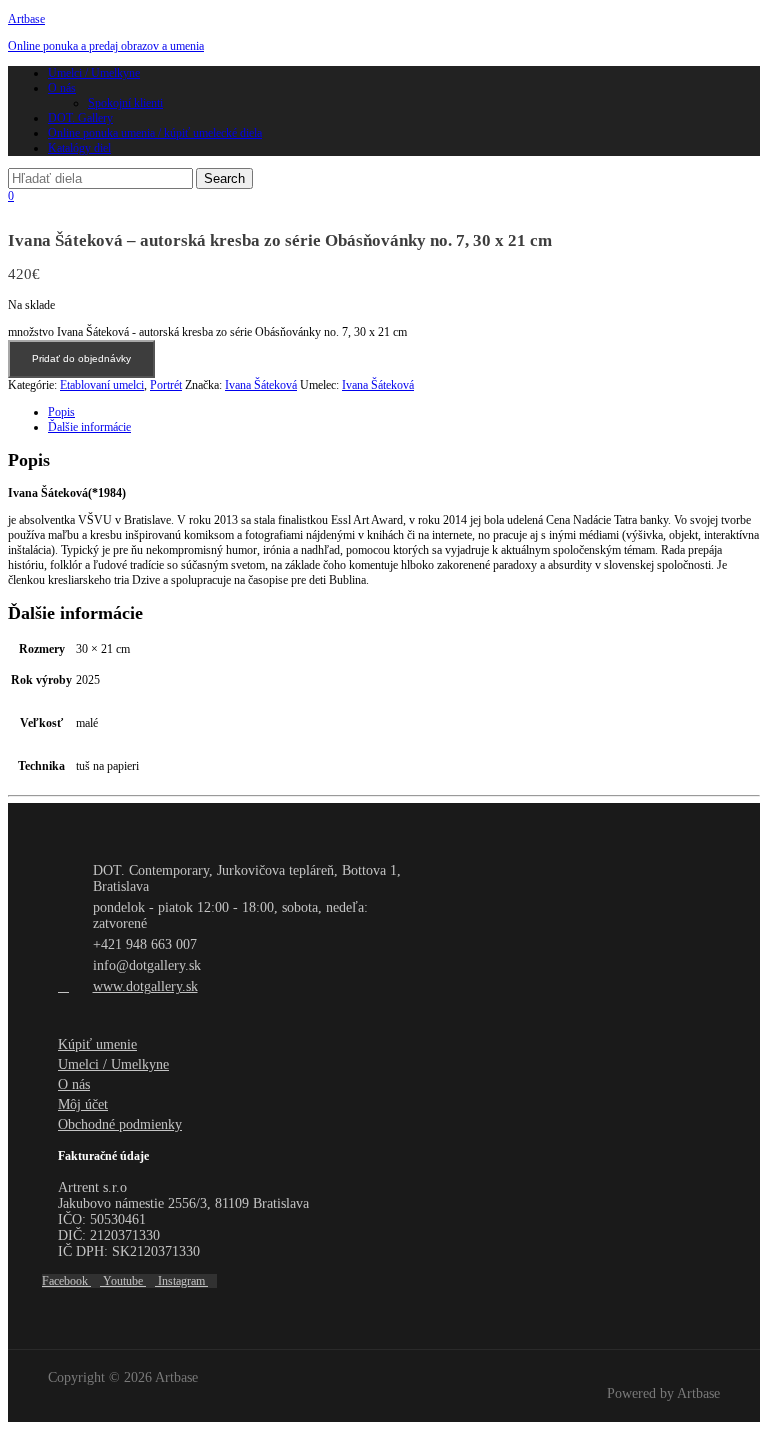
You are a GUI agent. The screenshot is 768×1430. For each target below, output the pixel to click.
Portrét (166, 385)
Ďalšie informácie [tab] (89, 427)
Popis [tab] (61, 412)
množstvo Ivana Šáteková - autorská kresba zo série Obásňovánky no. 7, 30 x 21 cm (207, 332)
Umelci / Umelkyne (94, 73)
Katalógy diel (79, 148)
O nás (62, 88)
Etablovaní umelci (102, 385)
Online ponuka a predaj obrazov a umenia (106, 46)
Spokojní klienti (125, 103)
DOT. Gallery (80, 118)
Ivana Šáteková (261, 385)
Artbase (26, 19)
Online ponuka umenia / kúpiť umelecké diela (155, 133)
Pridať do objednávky (81, 358)
